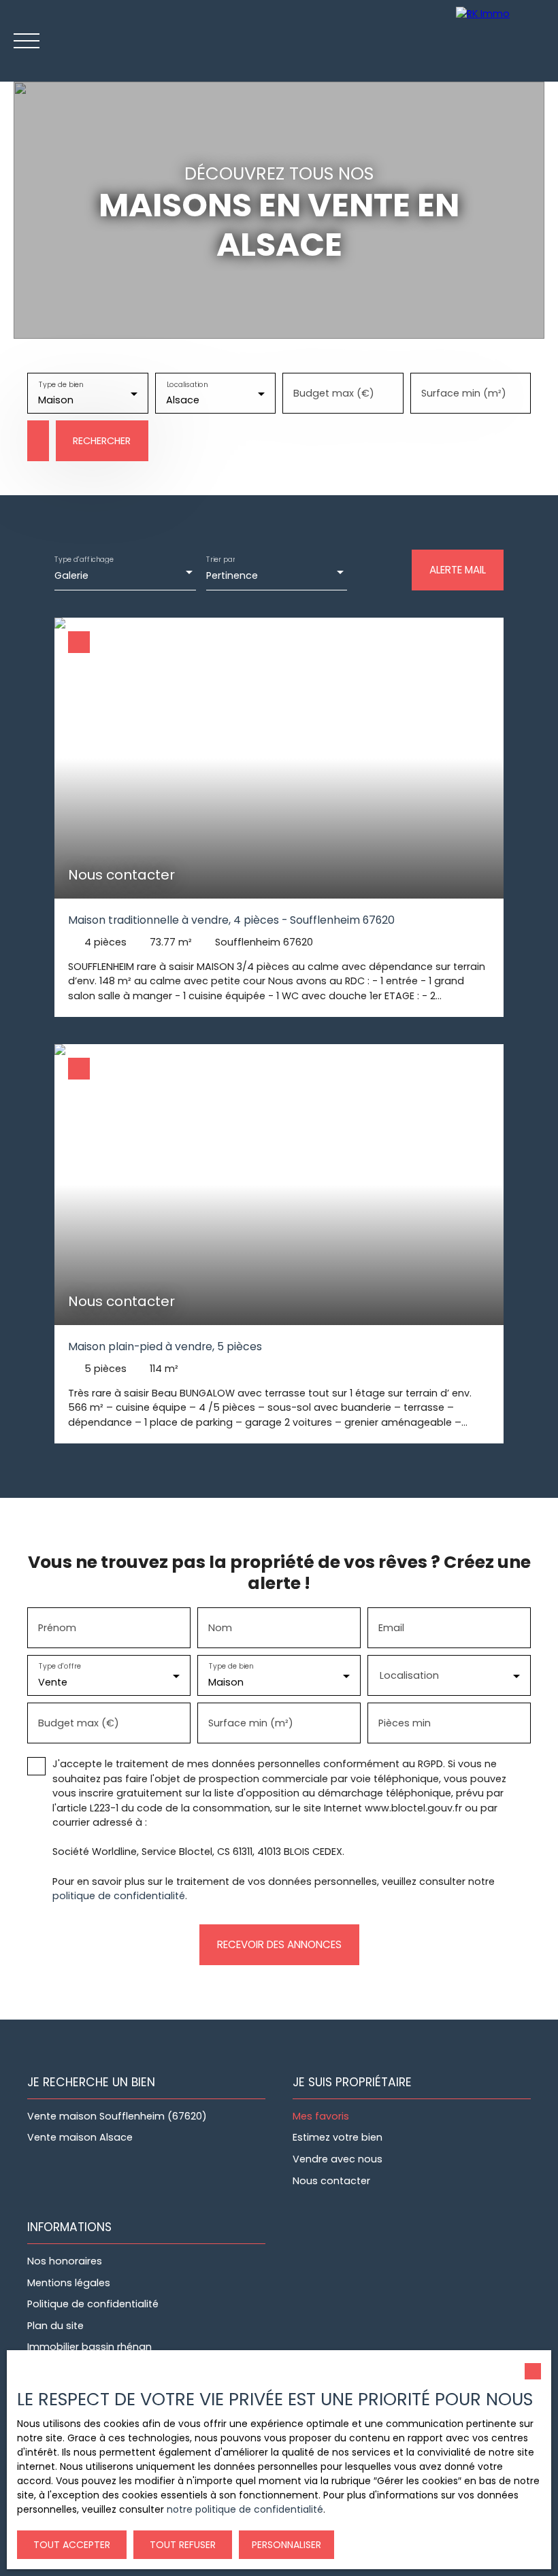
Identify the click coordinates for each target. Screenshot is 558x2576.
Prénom (57, 1628)
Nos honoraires (65, 2261)
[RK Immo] (504, 41)
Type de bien (61, 385)
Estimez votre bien (338, 2137)
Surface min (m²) (464, 393)
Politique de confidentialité (93, 2304)
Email (391, 1628)
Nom (220, 1628)
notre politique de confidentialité (245, 2509)
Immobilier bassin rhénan (89, 2347)
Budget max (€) (334, 393)
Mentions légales (69, 2283)
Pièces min (405, 1723)
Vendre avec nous (338, 2159)
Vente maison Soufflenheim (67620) (117, 2116)
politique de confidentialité (119, 1896)
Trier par (220, 559)
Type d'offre (60, 1667)
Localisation (187, 385)
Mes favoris (321, 2116)
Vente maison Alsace (80, 2137)
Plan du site (55, 2326)
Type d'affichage (84, 559)
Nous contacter (331, 2181)
